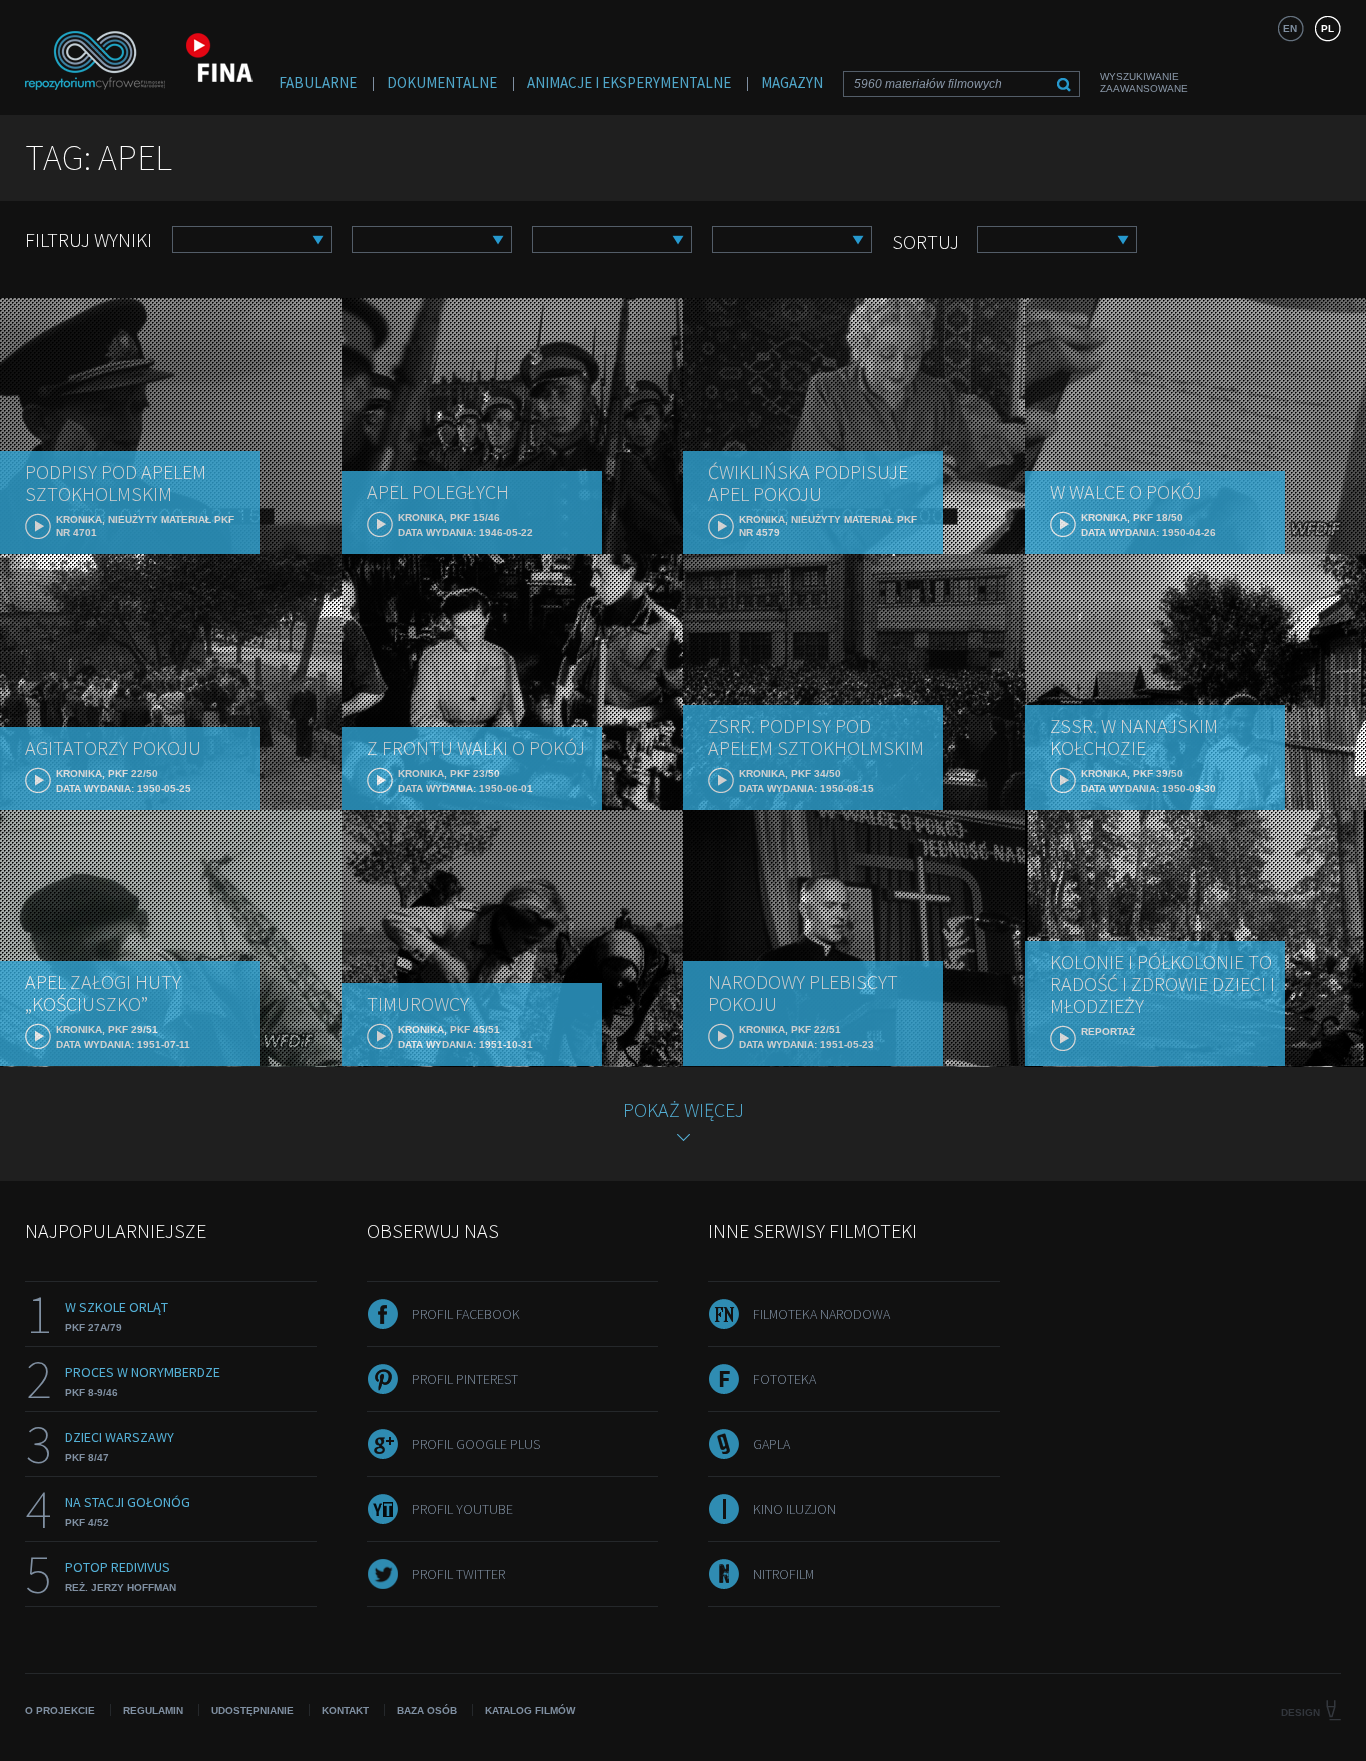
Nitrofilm (783, 1574)
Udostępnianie (252, 1710)
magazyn (792, 82)
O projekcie (60, 1710)
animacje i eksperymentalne (629, 82)
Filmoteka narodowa (821, 1314)
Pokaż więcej (683, 1109)
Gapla (771, 1444)
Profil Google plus (476, 1444)
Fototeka (784, 1379)
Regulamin (153, 1710)
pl (1327, 28)
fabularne (318, 82)
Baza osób (427, 1710)
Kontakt (345, 1710)
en (1290, 28)
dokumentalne (442, 82)
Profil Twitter (458, 1574)
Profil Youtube (462, 1509)
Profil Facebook (466, 1314)
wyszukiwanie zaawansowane (1144, 82)
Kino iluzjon (794, 1509)
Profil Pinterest (465, 1379)
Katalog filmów (530, 1710)
